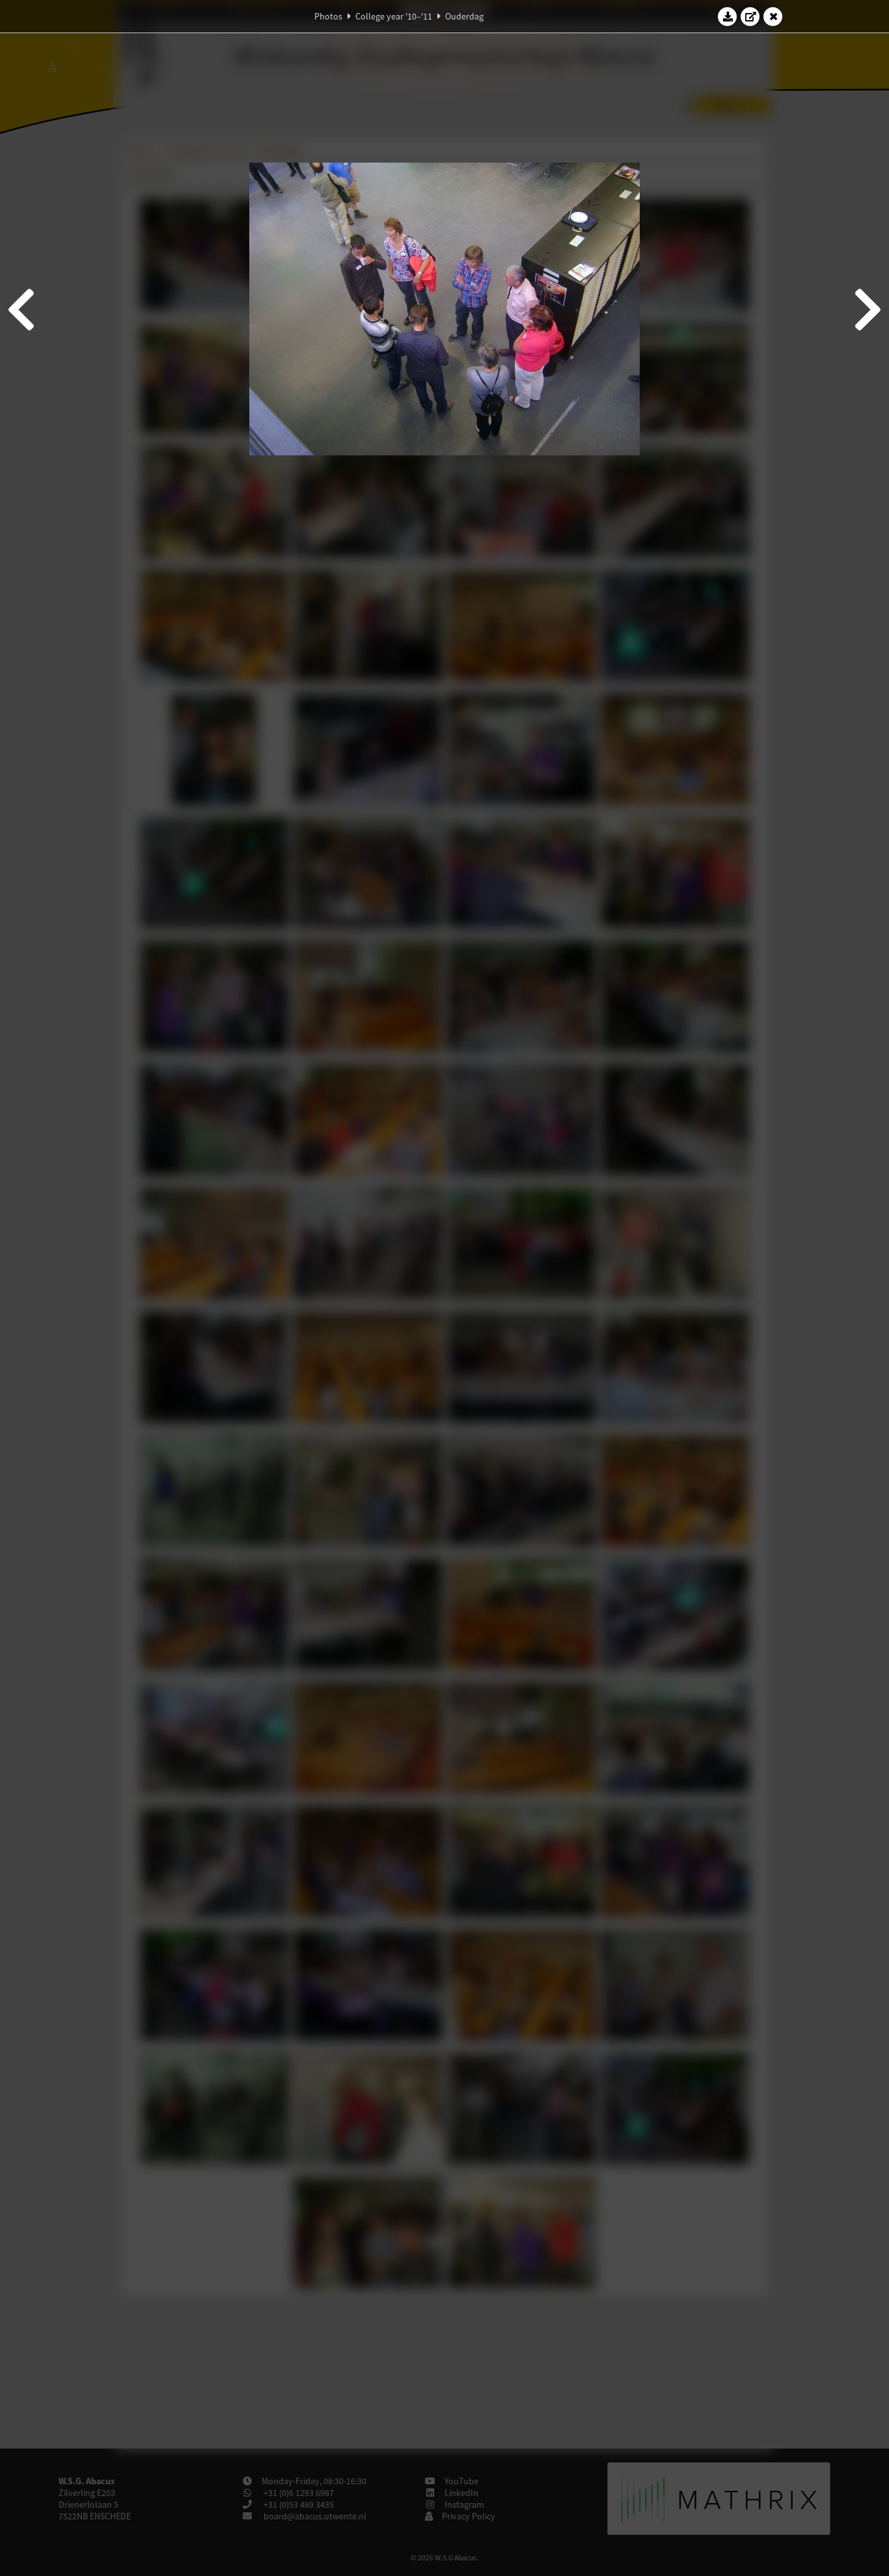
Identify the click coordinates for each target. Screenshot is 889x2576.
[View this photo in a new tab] (750, 16)
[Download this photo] (728, 16)
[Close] (773, 16)
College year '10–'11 (394, 16)
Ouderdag (464, 16)
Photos (328, 16)
